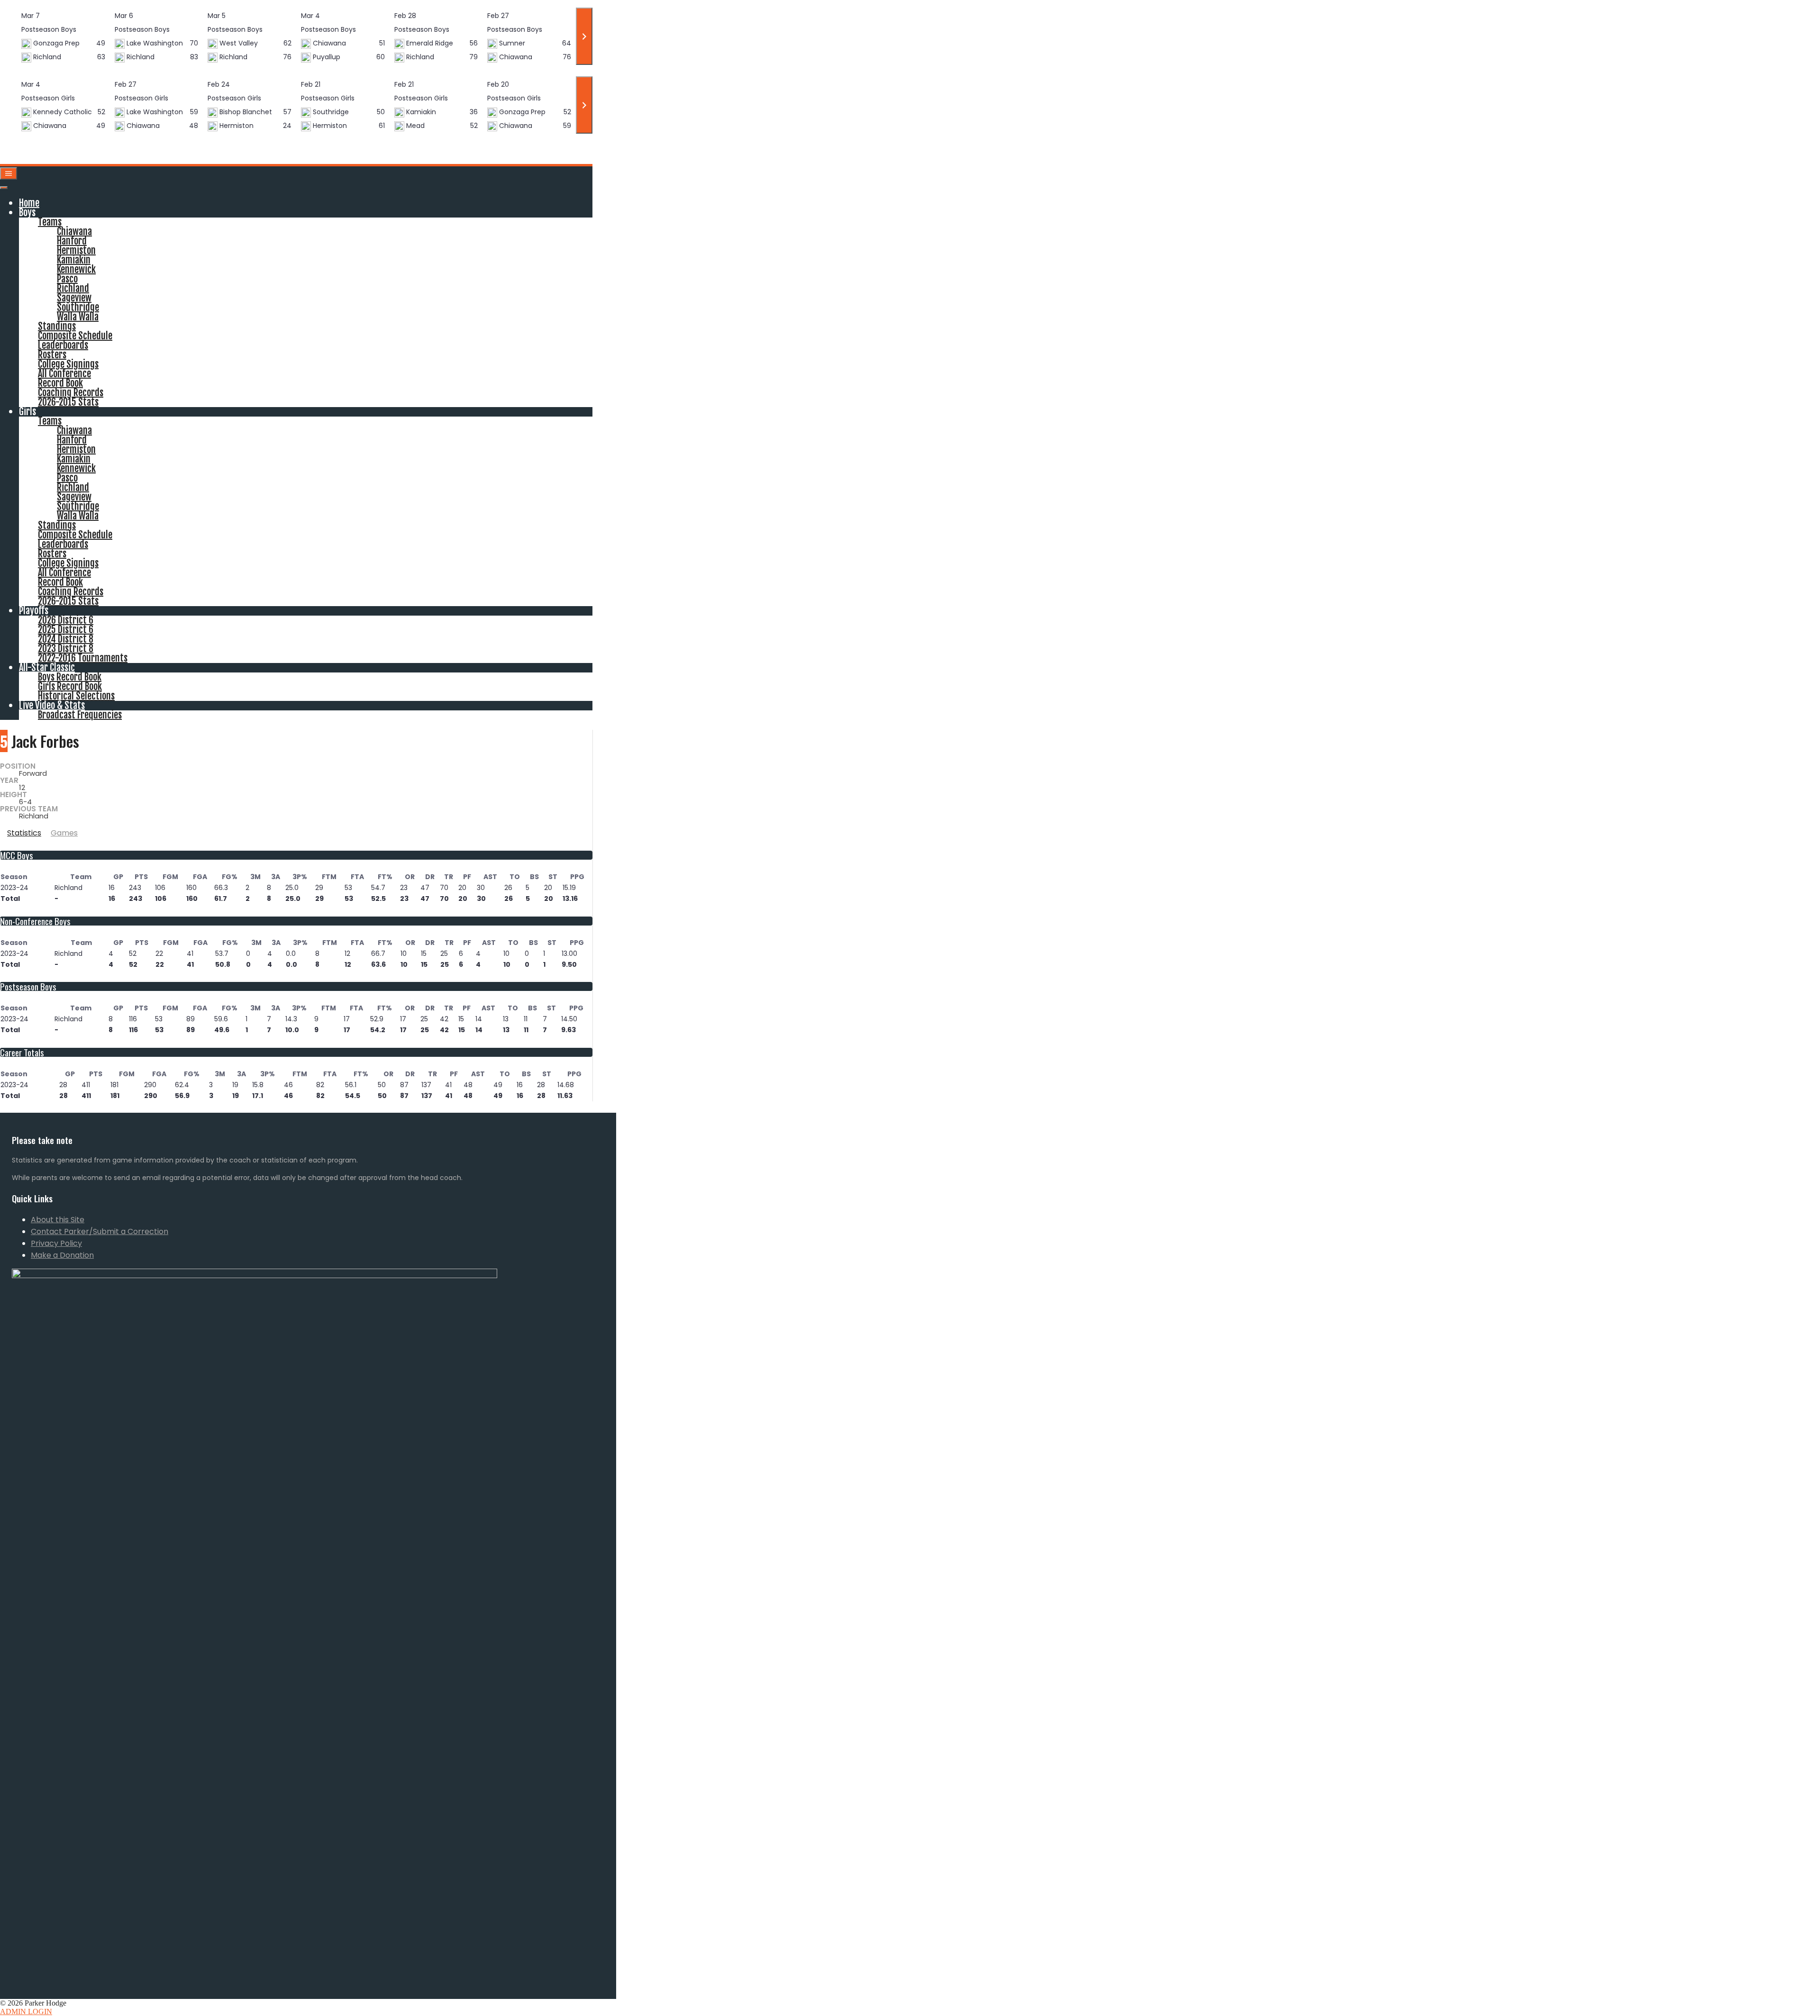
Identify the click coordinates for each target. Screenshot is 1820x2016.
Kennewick (76, 269)
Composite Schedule (75, 336)
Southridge (78, 307)
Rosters (52, 355)
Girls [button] (27, 412)
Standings (57, 326)
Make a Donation (62, 1255)
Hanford (72, 241)
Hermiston (76, 250)
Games (64, 833)
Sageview (74, 298)
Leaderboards (63, 345)
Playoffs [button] (34, 611)
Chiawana (74, 232)
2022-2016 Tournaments (83, 658)
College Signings (68, 364)
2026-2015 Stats (68, 402)
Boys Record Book (70, 677)
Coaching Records (71, 393)
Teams (50, 222)
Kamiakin (74, 260)
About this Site (58, 1220)
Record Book (60, 383)
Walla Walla (78, 317)
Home (29, 203)
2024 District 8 (66, 639)
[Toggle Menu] (4, 188)
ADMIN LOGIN (26, 2011)
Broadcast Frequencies (80, 715)
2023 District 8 (66, 649)
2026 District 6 (66, 620)
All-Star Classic (47, 667)
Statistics (24, 833)
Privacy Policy (56, 1243)
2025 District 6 (66, 630)
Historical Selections (76, 696)
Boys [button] (27, 213)
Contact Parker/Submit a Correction (100, 1231)
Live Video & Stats (52, 705)
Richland (73, 288)
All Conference (64, 374)
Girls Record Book (70, 686)
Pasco (67, 279)
